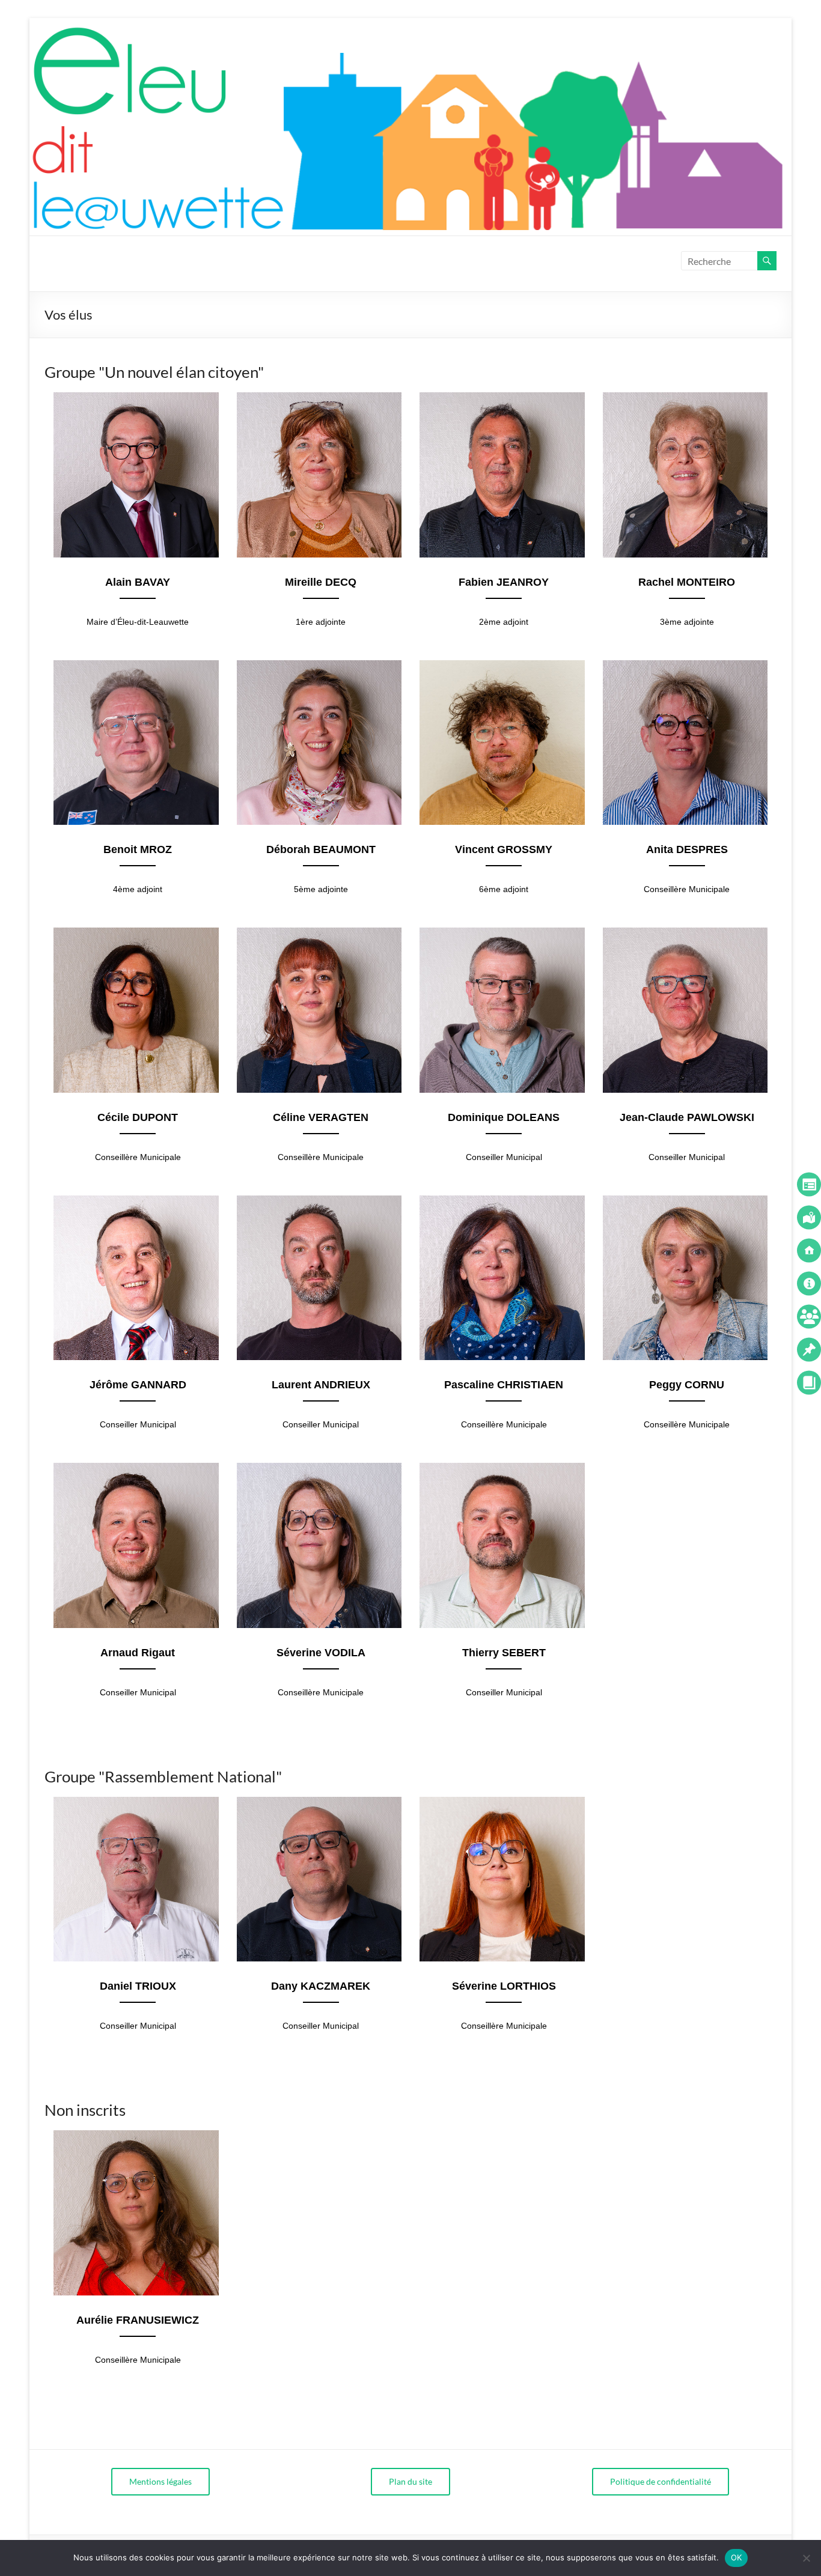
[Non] (806, 2558)
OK (737, 2557)
